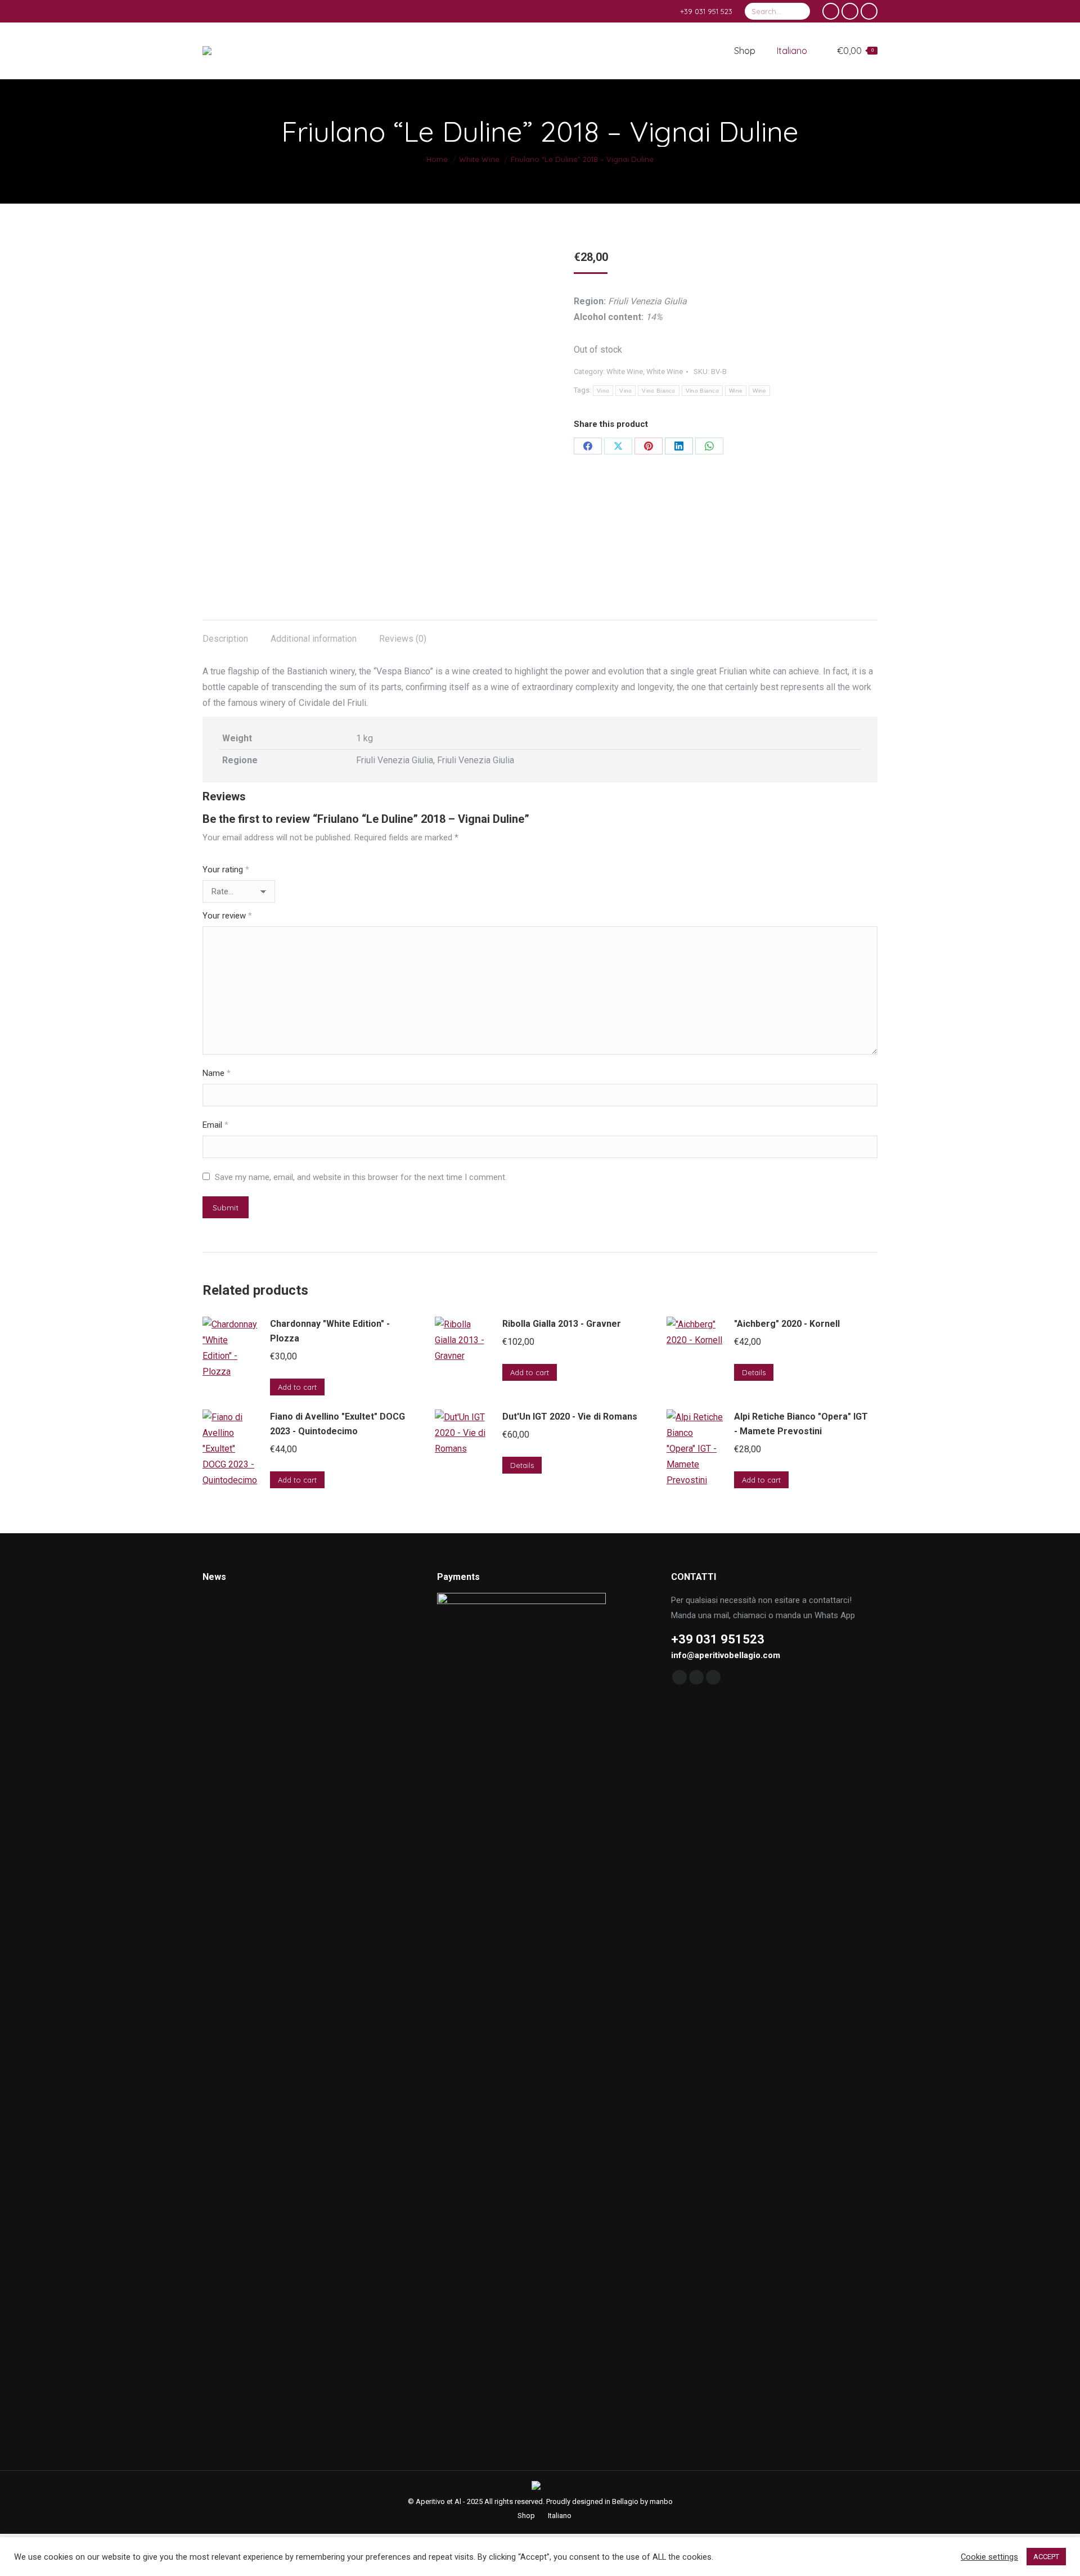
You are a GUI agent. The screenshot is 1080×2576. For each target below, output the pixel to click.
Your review (227, 916)
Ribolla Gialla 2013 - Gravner (562, 1324)
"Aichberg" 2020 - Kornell (787, 1324)
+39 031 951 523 (706, 11)
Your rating (226, 870)
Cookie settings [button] (989, 2557)
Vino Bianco (658, 391)
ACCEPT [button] (1046, 2557)
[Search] (800, 11)
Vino (603, 391)
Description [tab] (225, 639)
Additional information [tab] (314, 639)
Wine (736, 391)
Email (215, 1125)
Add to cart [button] (297, 1387)
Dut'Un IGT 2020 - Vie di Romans (570, 1417)
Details (754, 1372)
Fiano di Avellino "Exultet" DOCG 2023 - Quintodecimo (337, 1424)
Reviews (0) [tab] (403, 639)
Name (217, 1073)
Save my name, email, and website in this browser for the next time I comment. (361, 1177)
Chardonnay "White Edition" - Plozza (330, 1331)
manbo (661, 2501)
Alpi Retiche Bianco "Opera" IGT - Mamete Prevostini (801, 1424)
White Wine (625, 371)
